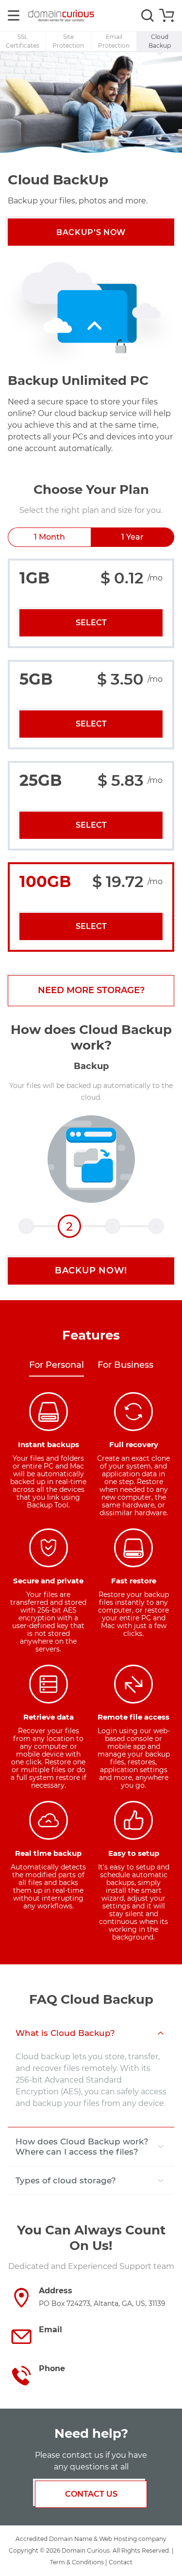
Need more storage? (91, 990)
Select (91, 623)
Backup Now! (91, 1270)
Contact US (91, 2494)
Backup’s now (91, 232)
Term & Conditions (77, 2562)
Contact (121, 2562)
